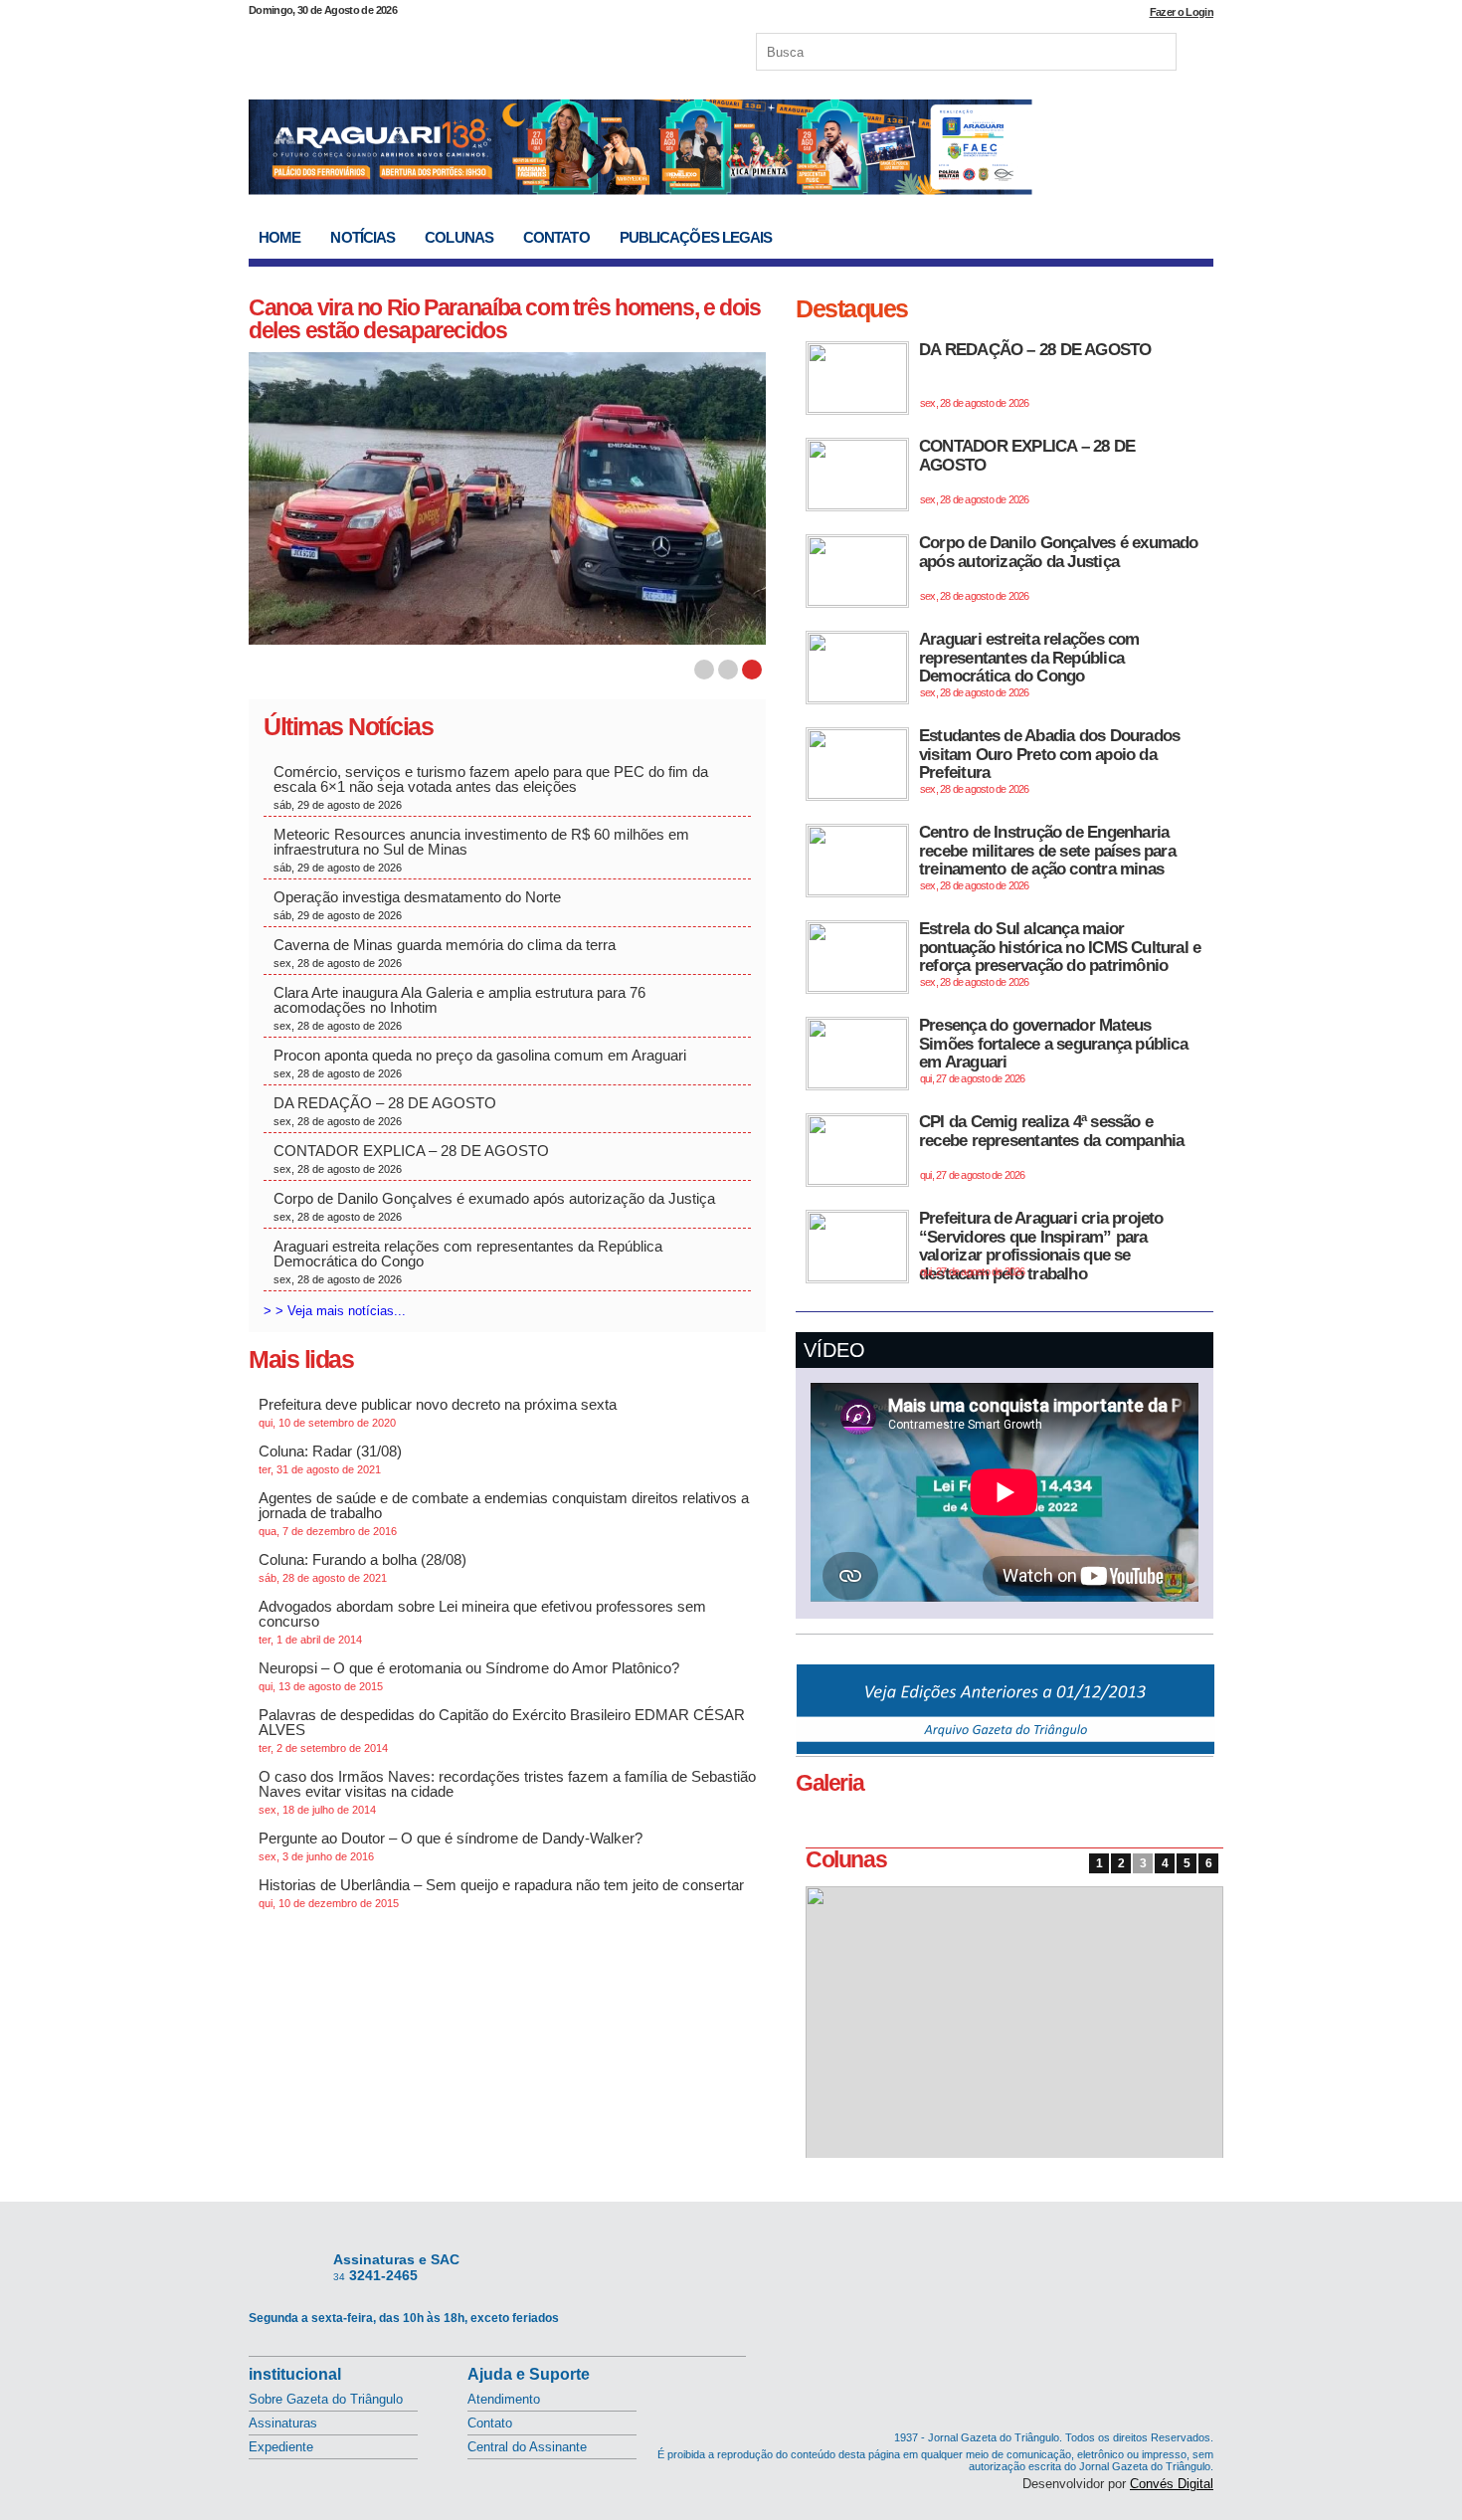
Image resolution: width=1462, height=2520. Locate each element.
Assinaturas (283, 2423)
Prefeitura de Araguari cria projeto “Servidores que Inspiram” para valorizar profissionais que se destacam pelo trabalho (1041, 1246)
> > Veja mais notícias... (335, 1311)
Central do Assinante (527, 2447)
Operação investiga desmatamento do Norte (419, 905)
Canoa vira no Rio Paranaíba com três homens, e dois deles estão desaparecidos (505, 319)
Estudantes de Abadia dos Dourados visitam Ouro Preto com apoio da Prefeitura (1049, 761)
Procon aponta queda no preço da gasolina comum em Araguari (480, 1063)
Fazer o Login (1182, 12)
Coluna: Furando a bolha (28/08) (363, 1567)
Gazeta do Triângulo (457, 49)
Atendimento (504, 2399)
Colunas (459, 237)
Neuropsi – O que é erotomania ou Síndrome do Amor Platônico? (469, 1676)
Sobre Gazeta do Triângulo (326, 2399)
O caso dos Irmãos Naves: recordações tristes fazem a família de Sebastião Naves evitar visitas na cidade (507, 1792)
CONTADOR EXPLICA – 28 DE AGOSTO (411, 1159)
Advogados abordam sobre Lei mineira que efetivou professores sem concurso (482, 1622)
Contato (556, 237)
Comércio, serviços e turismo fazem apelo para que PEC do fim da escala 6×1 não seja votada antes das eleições (491, 787)
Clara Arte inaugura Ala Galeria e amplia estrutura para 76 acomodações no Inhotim (459, 1008)
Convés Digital (1172, 2484)
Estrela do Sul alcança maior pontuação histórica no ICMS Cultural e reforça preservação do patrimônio (1060, 954)
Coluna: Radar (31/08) (330, 1459)
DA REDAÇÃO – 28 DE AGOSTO (385, 1111)
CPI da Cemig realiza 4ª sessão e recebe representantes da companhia (1051, 1147)
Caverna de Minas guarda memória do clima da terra (447, 953)
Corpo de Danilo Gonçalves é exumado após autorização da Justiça (494, 1206)
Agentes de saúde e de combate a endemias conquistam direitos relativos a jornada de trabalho (504, 1513)
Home (279, 237)
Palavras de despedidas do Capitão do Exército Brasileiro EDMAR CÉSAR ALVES (502, 1730)
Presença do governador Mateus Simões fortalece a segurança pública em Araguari (1053, 1050)
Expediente (281, 2447)
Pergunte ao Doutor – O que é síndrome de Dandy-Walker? (451, 1846)
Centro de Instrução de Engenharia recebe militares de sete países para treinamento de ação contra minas (1047, 857)
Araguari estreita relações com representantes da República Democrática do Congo (468, 1261)
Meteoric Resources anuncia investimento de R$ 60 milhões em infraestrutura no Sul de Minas (481, 850)
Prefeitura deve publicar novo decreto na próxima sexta (438, 1412)
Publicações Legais (696, 237)
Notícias (363, 237)
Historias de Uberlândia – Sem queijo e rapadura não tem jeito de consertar (501, 1893)
